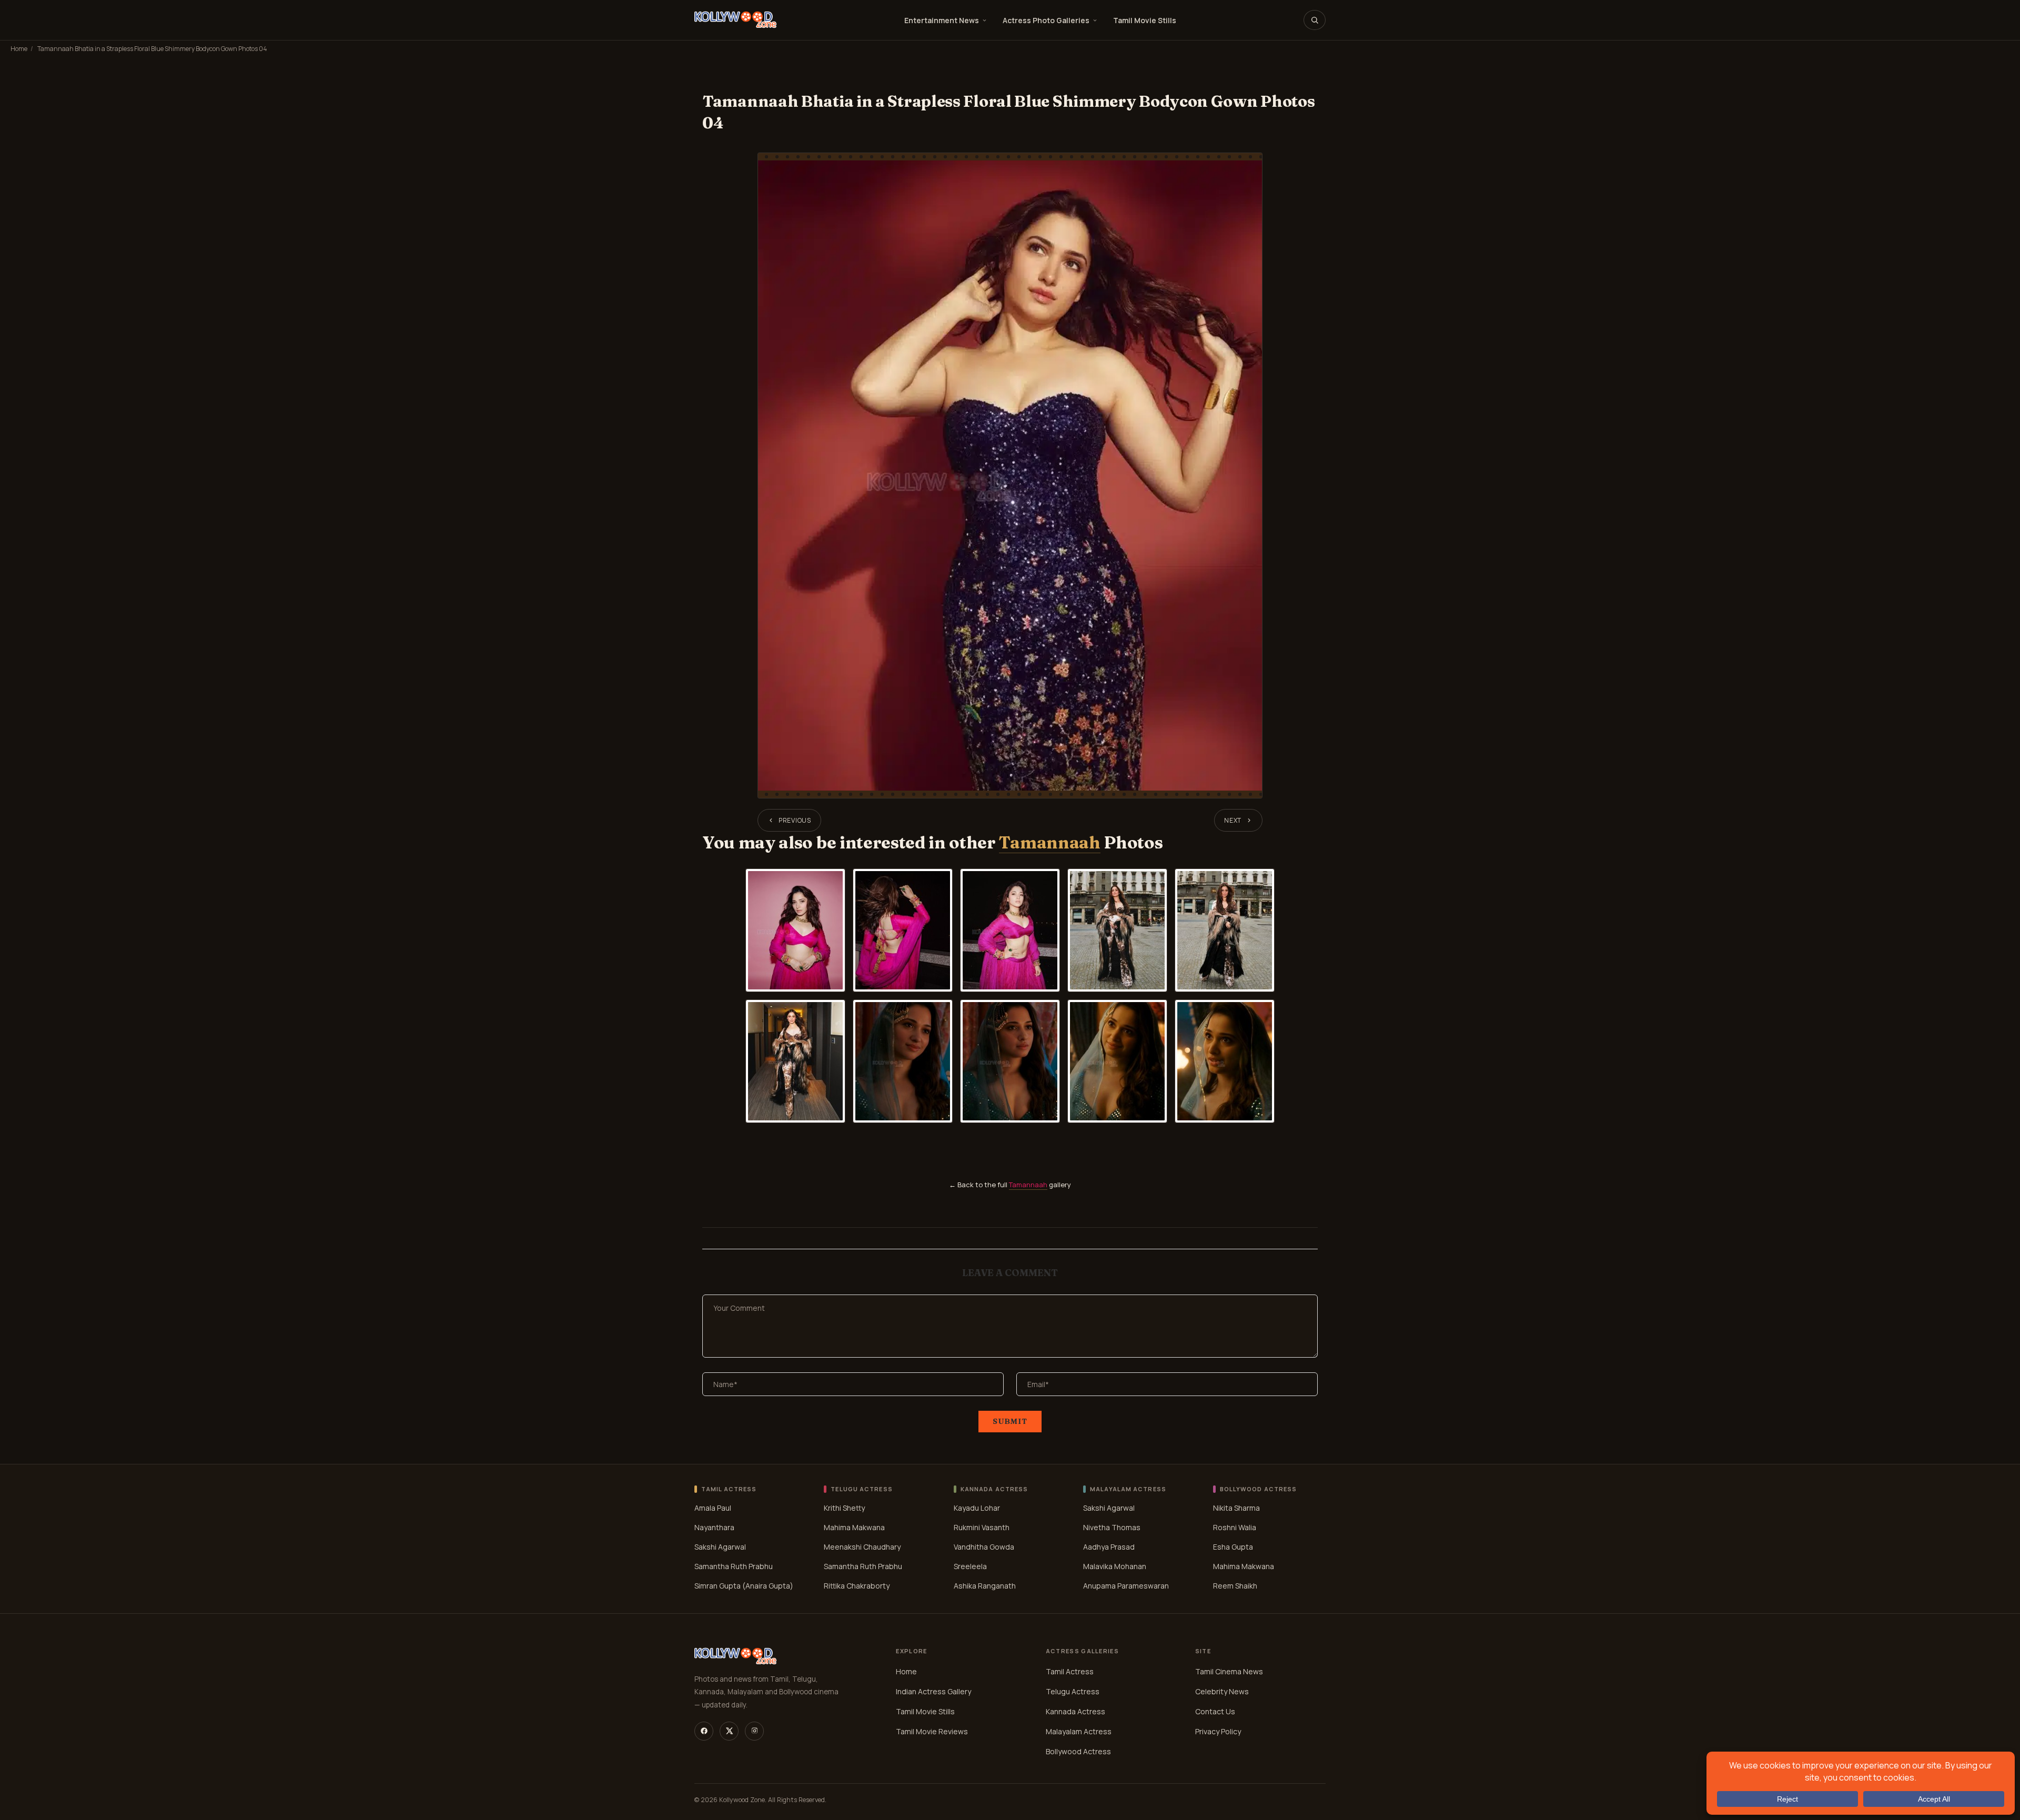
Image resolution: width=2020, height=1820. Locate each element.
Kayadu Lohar (977, 1508)
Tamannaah (1049, 842)
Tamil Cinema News (1229, 1671)
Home (19, 49)
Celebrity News (1222, 1691)
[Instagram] (754, 1731)
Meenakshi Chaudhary (862, 1547)
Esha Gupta (1233, 1547)
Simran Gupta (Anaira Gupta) (744, 1586)
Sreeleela (970, 1566)
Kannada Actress (1075, 1711)
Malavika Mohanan (1115, 1566)
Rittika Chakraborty (857, 1586)
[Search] (1315, 20)
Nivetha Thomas (1112, 1527)
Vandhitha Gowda (984, 1547)
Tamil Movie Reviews (932, 1731)
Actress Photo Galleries (1046, 20)
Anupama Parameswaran (1126, 1586)
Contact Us (1215, 1711)
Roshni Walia (1235, 1527)
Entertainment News (942, 20)
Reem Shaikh (1235, 1586)
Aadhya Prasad (1109, 1547)
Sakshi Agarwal (720, 1547)
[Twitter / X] (729, 1731)
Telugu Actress (1073, 1691)
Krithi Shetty (844, 1508)
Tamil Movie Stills (1145, 20)
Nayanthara (714, 1527)
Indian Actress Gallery (933, 1691)
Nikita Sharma (1236, 1508)
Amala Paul (713, 1508)
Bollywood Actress (1078, 1751)
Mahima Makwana (854, 1527)
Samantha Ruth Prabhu (734, 1566)
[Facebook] (704, 1731)
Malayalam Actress (1079, 1731)
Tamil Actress (1070, 1671)
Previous (795, 820)
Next (1233, 820)
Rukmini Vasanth (982, 1527)
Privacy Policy (1218, 1731)
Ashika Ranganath (985, 1586)
